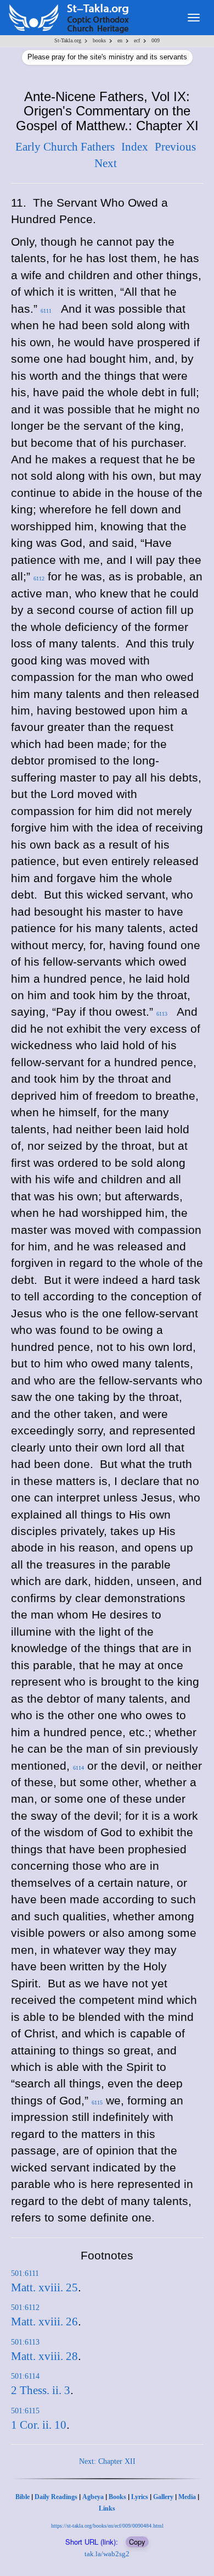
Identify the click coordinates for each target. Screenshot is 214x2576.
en (120, 40)
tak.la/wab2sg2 (107, 2554)
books (99, 40)
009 (156, 40)
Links (107, 2508)
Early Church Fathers (65, 147)
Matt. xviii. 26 (44, 2322)
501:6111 (25, 2273)
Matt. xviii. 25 (44, 2287)
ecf (137, 40)
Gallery (163, 2497)
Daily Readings (56, 2497)
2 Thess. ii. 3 (41, 2390)
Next (106, 163)
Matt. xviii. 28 (44, 2356)
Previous (175, 147)
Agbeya (93, 2497)
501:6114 (25, 2376)
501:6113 (25, 2342)
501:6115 (25, 2411)
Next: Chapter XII (107, 2461)
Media (187, 2497)
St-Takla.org (68, 40)
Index (135, 147)
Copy (137, 2542)
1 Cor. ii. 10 (39, 2425)
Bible (22, 2497)
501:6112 (25, 2308)
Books (117, 2497)
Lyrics (140, 2497)
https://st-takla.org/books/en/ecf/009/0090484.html (107, 2526)
